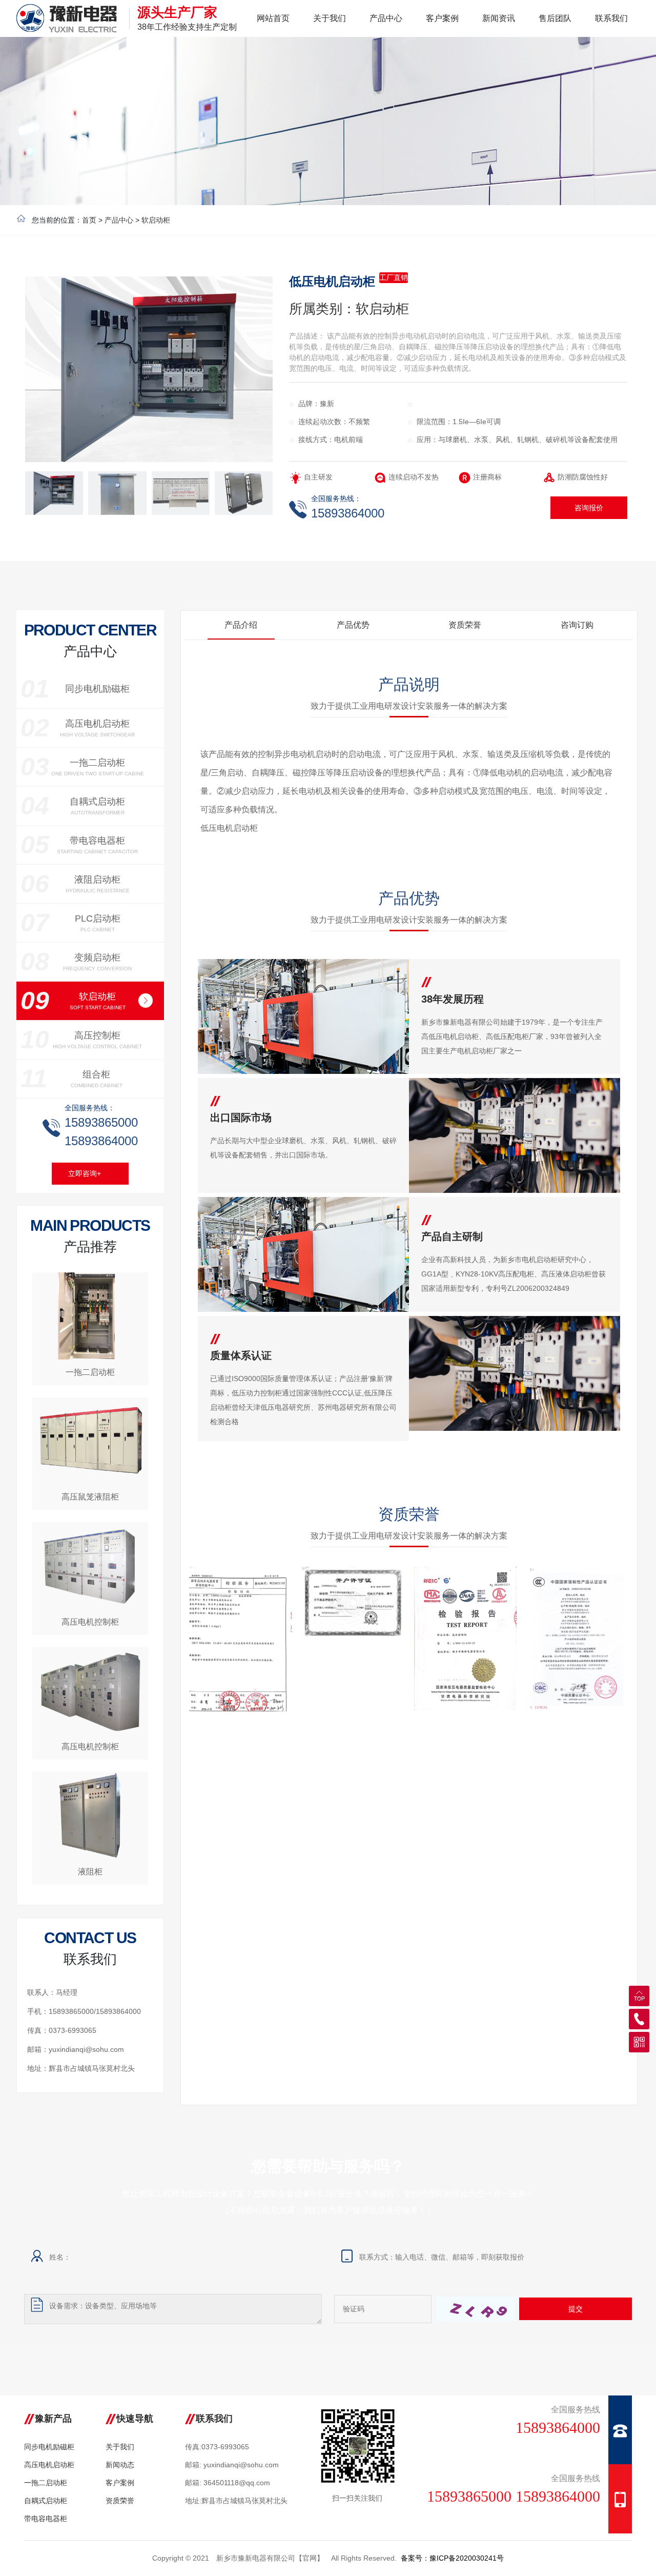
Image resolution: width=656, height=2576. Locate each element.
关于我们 (120, 2447)
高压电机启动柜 (49, 2465)
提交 (576, 2309)
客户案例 (120, 2483)
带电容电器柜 (46, 2519)
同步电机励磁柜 (49, 2447)
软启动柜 (156, 220)
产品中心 (119, 220)
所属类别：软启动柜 (349, 309)
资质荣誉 (120, 2501)
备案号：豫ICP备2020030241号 (452, 2558)
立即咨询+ (85, 1173)
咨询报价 (589, 508)
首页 (89, 220)
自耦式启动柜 (46, 2501)
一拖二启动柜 (46, 2483)
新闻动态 (120, 2465)
